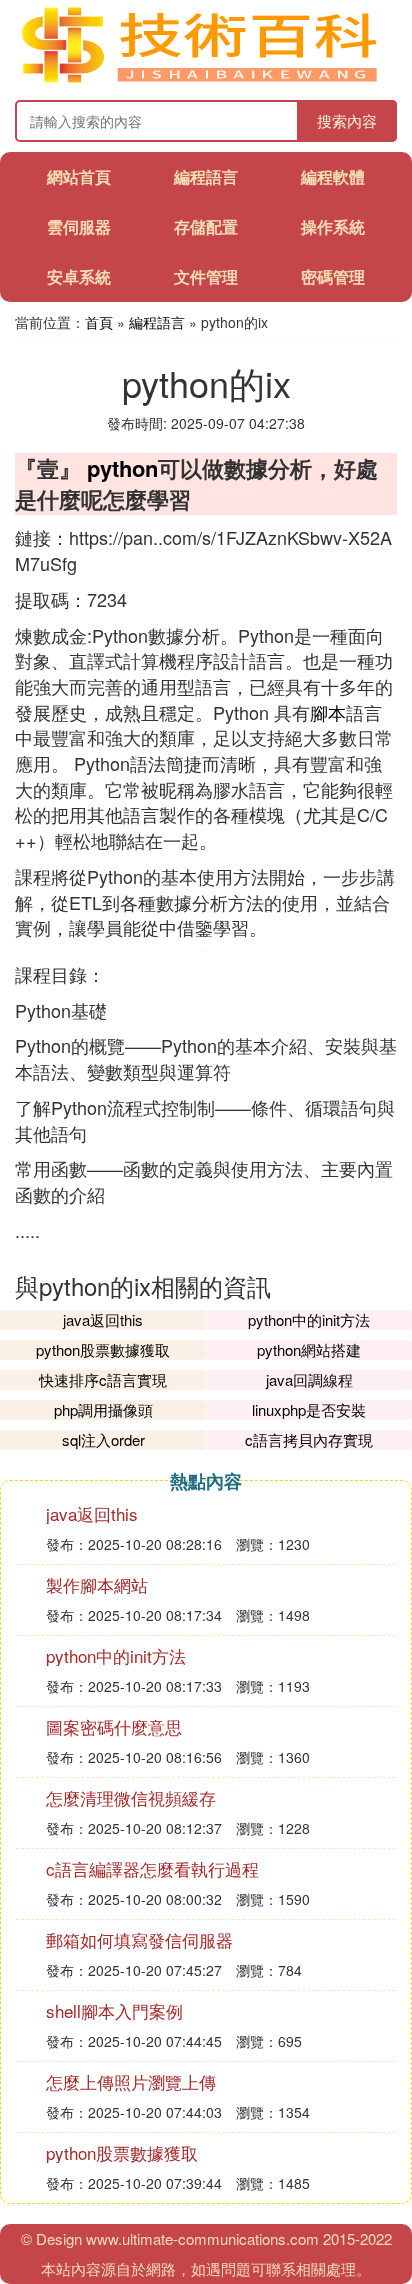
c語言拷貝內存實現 (309, 1439)
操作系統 (333, 226)
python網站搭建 (309, 1349)
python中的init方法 (309, 1319)
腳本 (328, 712)
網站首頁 (79, 176)
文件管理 (206, 276)
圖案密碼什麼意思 (114, 1726)
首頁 (99, 322)
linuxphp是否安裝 (309, 1409)
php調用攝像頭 (103, 1409)
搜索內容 (347, 120)
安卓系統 (79, 276)
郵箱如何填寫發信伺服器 (139, 1939)
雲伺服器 (79, 226)
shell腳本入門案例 (114, 2010)
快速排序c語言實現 (103, 1379)
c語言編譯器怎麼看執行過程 (152, 1868)
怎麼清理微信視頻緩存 (131, 1797)
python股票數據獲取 (103, 1349)
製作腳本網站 (97, 1584)
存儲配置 (206, 226)
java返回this (103, 1319)
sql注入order (103, 1439)
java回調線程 (309, 1379)
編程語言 (206, 176)
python (122, 468)
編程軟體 (333, 176)
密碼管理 (333, 276)
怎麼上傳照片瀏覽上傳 (131, 2081)
